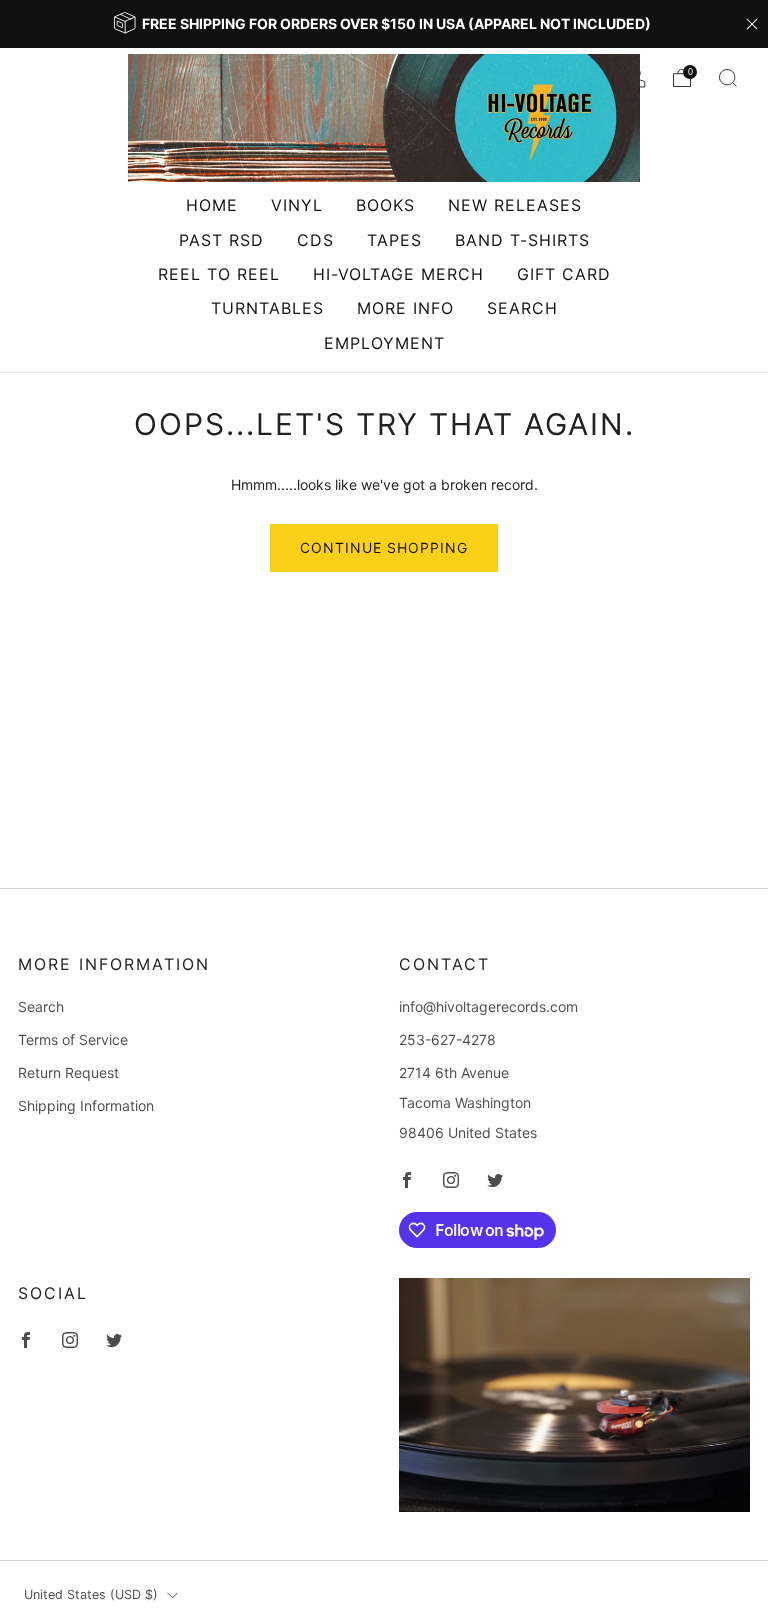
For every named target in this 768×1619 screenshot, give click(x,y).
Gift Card (564, 274)
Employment (384, 343)
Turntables (267, 308)
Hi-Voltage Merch (398, 274)
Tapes (394, 240)
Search (522, 308)
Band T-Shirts (522, 240)
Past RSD (221, 240)
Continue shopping (384, 547)
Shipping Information (86, 1105)
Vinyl (297, 205)
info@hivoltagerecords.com (488, 1006)
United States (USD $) (91, 1594)
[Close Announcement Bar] (752, 24)
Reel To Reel (219, 274)
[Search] (728, 78)
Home (212, 205)
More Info (405, 308)
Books (385, 205)
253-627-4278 (447, 1039)
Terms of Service (73, 1039)
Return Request (68, 1072)
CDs (315, 240)
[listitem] (383, 24)
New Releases (515, 205)
